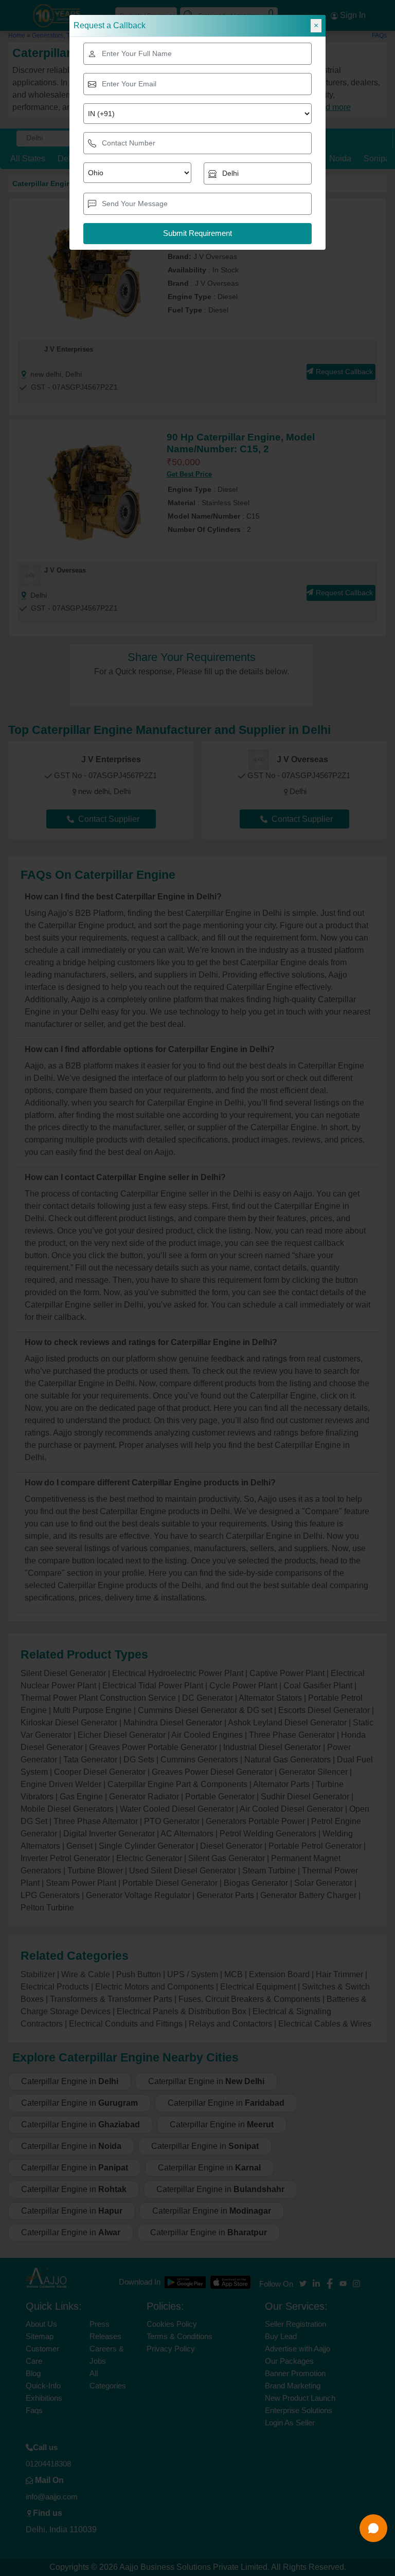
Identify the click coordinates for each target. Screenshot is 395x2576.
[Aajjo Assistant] (373, 2528)
